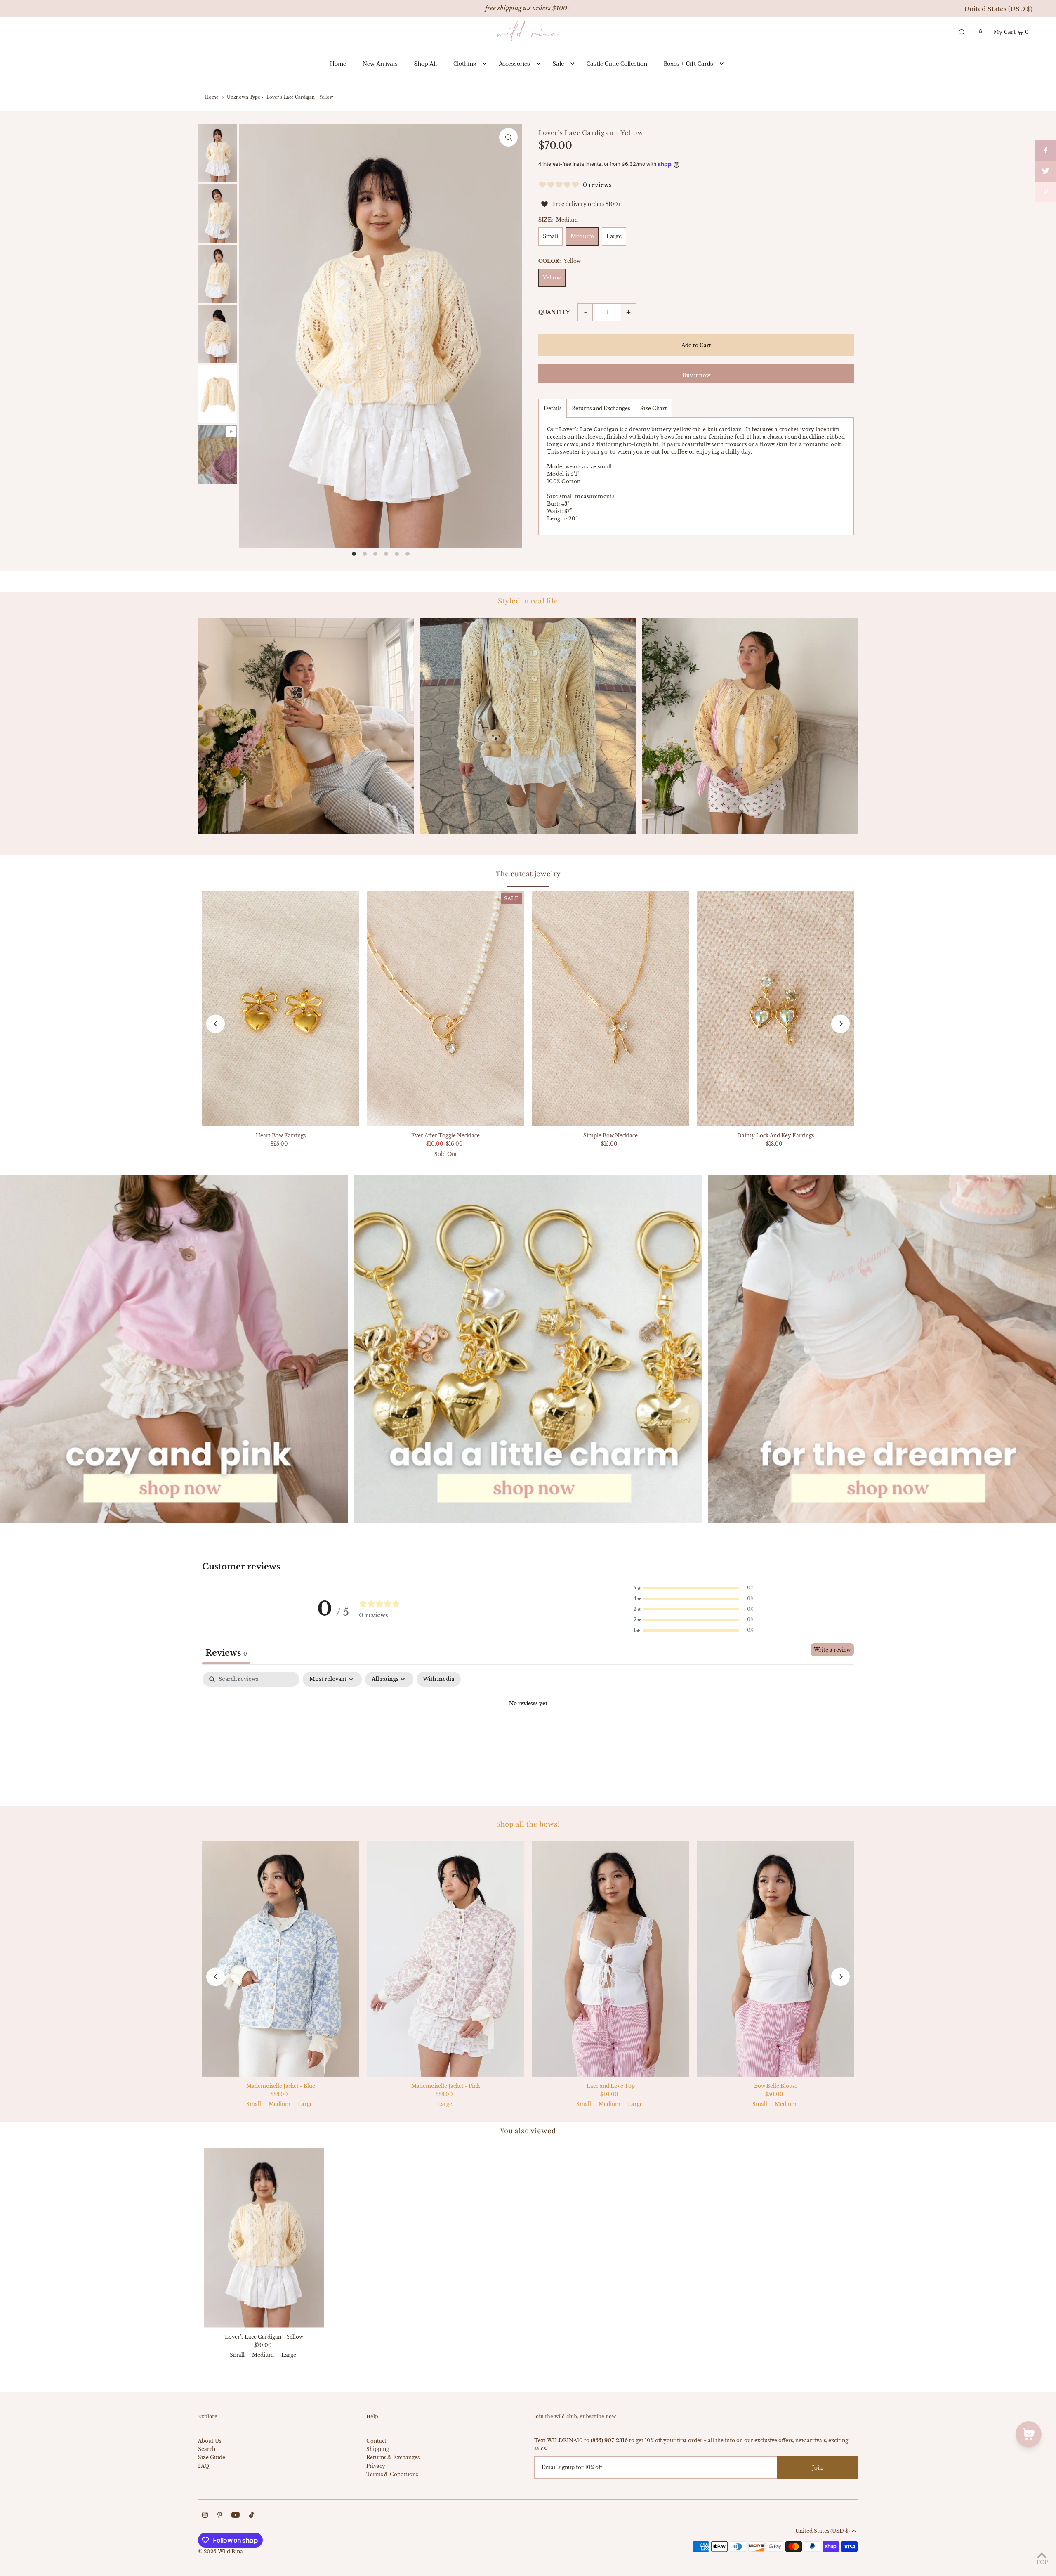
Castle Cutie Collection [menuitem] (617, 64)
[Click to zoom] (508, 137)
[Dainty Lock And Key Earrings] (775, 1009)
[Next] (840, 1024)
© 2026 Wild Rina (220, 2551)
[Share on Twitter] (1046, 171)
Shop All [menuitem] (425, 64)
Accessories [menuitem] (514, 64)
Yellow (552, 278)
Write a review (832, 1650)
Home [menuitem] (338, 64)
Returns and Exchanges (601, 408)
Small (550, 236)
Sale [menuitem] (558, 64)
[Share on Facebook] (1046, 151)
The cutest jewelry (528, 874)
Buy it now (696, 375)
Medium (582, 236)
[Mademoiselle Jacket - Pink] (445, 1959)
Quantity (554, 312)
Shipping (378, 2449)
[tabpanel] (528, 1732)
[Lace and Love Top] (610, 1959)
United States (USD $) (998, 9)
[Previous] (216, 1024)
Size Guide (212, 2457)
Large (614, 236)
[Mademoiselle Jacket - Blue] (280, 1959)
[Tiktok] (251, 2516)
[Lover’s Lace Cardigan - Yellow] (264, 2238)
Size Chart (654, 408)
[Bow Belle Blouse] (775, 1959)
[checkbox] (439, 1679)
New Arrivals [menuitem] (380, 64)
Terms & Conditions (392, 2474)
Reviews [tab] (226, 1653)
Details (553, 408)
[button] (693, 1588)
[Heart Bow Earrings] (280, 1009)
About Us (210, 2441)
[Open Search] (962, 31)
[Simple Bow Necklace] (610, 1009)
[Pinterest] (220, 2516)
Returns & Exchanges (393, 2457)
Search (207, 2449)
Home (212, 97)
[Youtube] (236, 2516)
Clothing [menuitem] (465, 64)
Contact (376, 2441)
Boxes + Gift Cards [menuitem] (688, 64)
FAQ (204, 2466)
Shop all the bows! (528, 1824)
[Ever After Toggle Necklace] (445, 1009)
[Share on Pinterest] (1046, 192)
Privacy (376, 2466)
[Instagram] (205, 2516)
